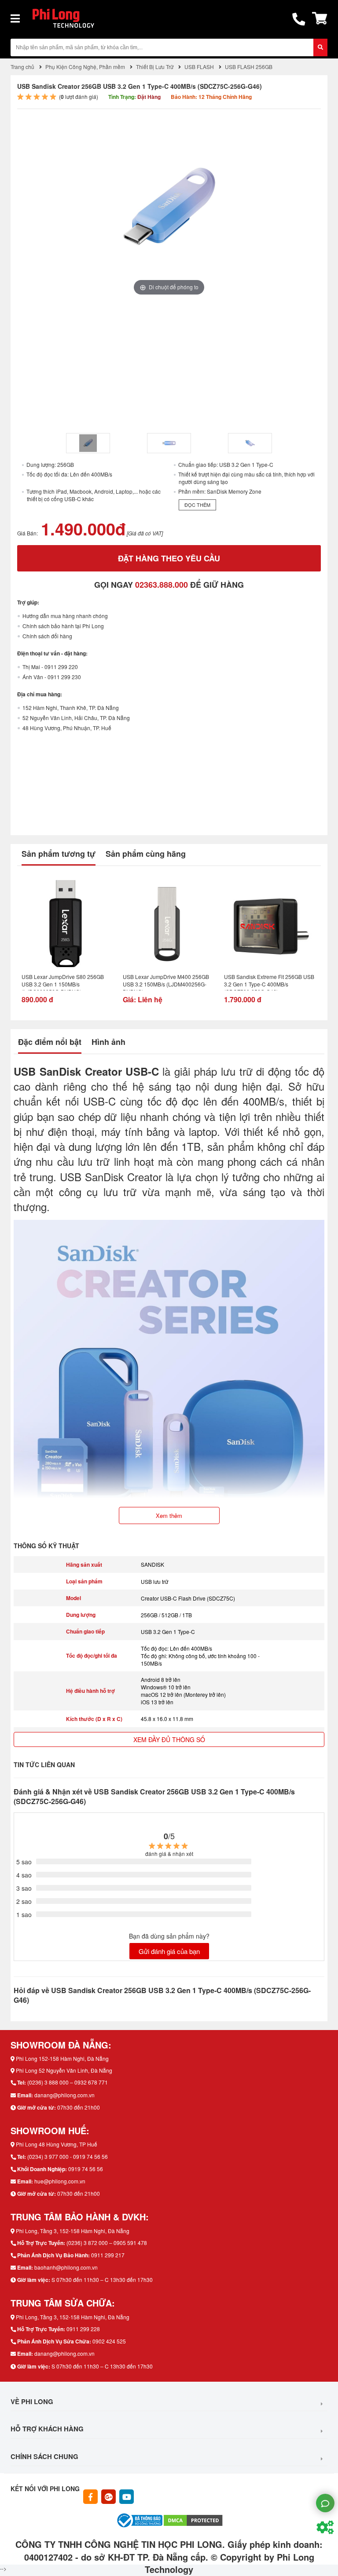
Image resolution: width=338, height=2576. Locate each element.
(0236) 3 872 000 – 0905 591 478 (107, 2243)
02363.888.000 (162, 585)
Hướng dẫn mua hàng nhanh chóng (65, 616)
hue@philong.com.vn (60, 2181)
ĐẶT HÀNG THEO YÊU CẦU (169, 558)
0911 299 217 (108, 2255)
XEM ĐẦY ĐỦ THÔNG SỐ (169, 1739)
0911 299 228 (83, 2329)
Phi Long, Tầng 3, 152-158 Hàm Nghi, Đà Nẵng (73, 2231)
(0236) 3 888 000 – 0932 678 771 (68, 2082)
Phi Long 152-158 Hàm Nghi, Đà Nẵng (62, 2058)
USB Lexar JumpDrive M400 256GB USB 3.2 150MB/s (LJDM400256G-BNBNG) (166, 982)
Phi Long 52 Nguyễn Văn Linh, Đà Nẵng (64, 2070)
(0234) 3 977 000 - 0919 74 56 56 (68, 2156)
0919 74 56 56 (86, 2169)
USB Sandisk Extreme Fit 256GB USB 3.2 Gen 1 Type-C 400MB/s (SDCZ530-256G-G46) (269, 982)
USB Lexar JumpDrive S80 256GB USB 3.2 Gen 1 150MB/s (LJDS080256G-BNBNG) (63, 982)
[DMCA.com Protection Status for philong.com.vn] (193, 2520)
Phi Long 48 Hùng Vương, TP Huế (57, 2144)
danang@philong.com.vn (64, 2095)
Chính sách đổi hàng (47, 636)
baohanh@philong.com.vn (66, 2267)
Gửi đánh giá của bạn (169, 1951)
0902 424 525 (109, 2341)
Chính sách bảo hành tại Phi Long (63, 626)
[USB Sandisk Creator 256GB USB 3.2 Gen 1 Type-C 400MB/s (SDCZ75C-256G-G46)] (88, 443)
